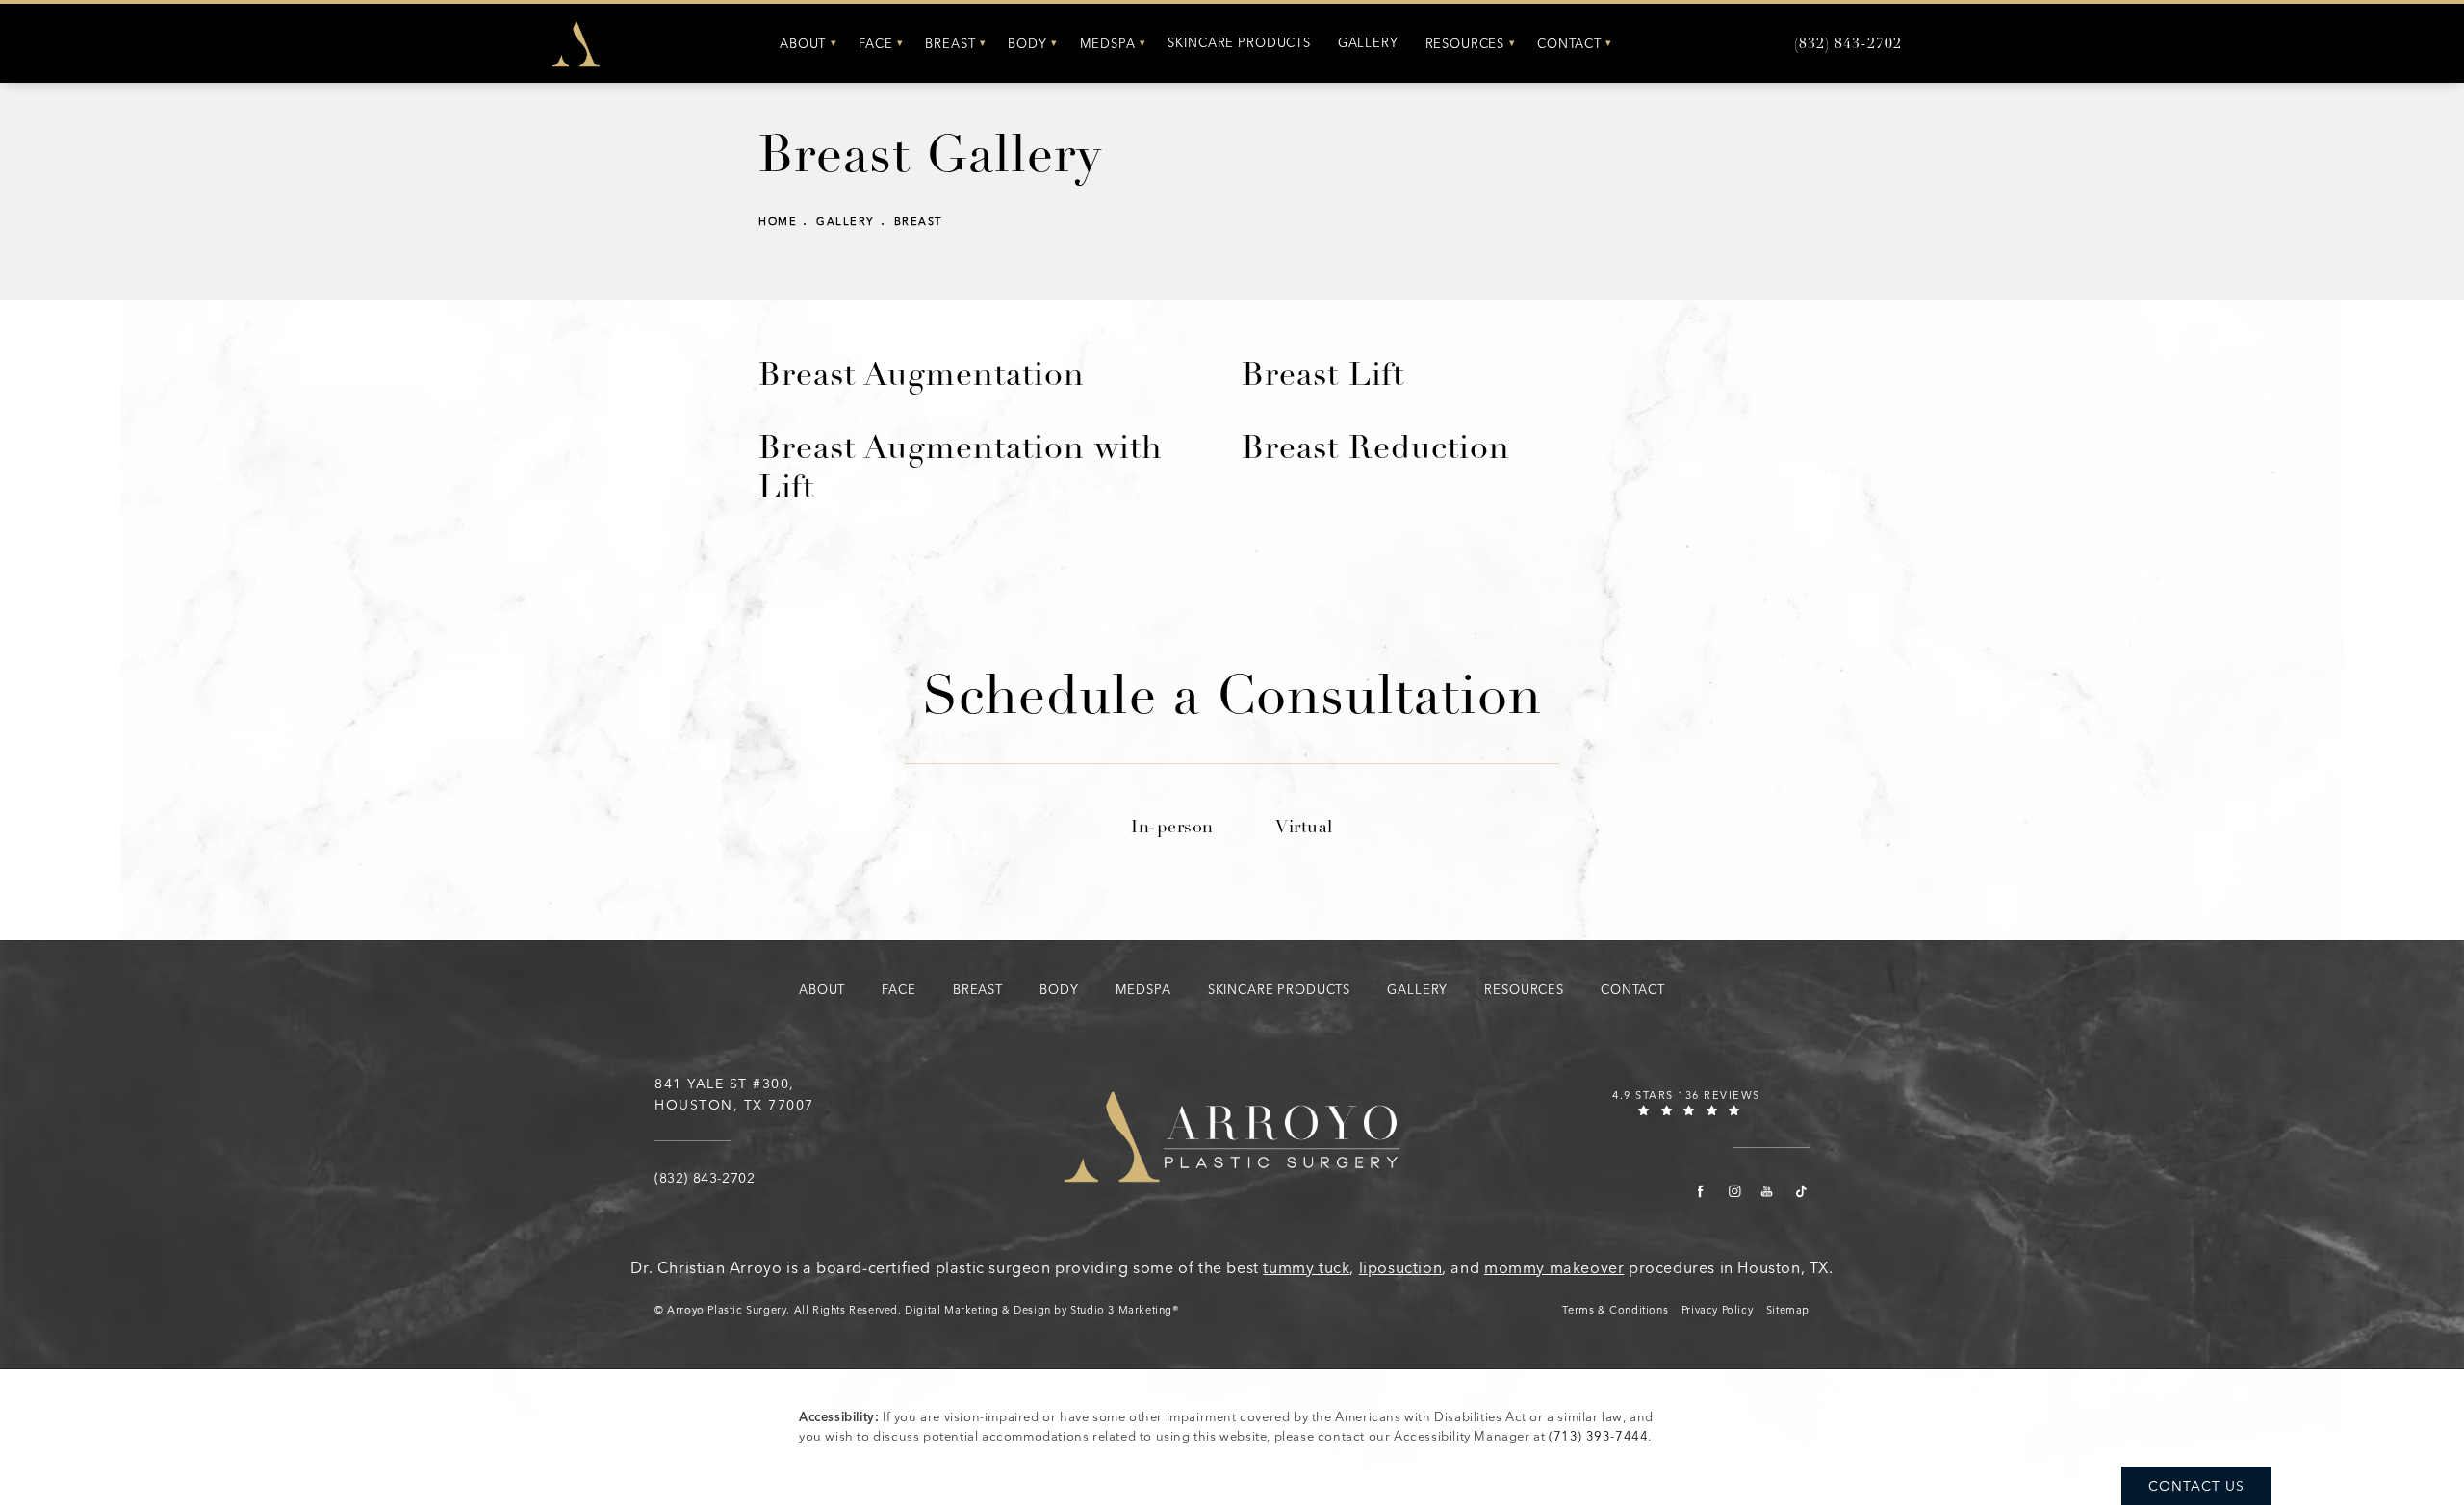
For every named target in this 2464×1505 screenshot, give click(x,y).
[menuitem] (806, 44)
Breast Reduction (1376, 450)
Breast (918, 222)
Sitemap (1788, 1310)
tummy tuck (1306, 1268)
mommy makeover (1554, 1268)
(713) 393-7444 (1598, 1436)
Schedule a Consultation (1232, 701)
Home (778, 222)
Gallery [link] (1368, 43)
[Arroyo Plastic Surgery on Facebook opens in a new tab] (1701, 1192)
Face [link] (875, 44)
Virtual (1304, 829)
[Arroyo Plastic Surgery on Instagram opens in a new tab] (1734, 1192)
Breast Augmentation (922, 377)
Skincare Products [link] (1239, 43)
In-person (1172, 829)
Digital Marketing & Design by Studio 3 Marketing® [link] (1042, 1310)
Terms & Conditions (1615, 1310)
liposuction (1401, 1268)
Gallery (846, 222)
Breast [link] (950, 44)
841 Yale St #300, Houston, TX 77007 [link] (734, 1095)
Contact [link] (1569, 44)
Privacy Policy (1717, 1310)
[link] (1848, 45)
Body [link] (1027, 44)
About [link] (803, 44)
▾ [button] (834, 43)
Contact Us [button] (2196, 1486)
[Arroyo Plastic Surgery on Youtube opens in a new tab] (1768, 1192)
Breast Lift (1323, 377)
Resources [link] (1465, 44)
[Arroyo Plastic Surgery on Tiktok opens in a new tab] (1800, 1192)
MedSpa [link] (1108, 44)
